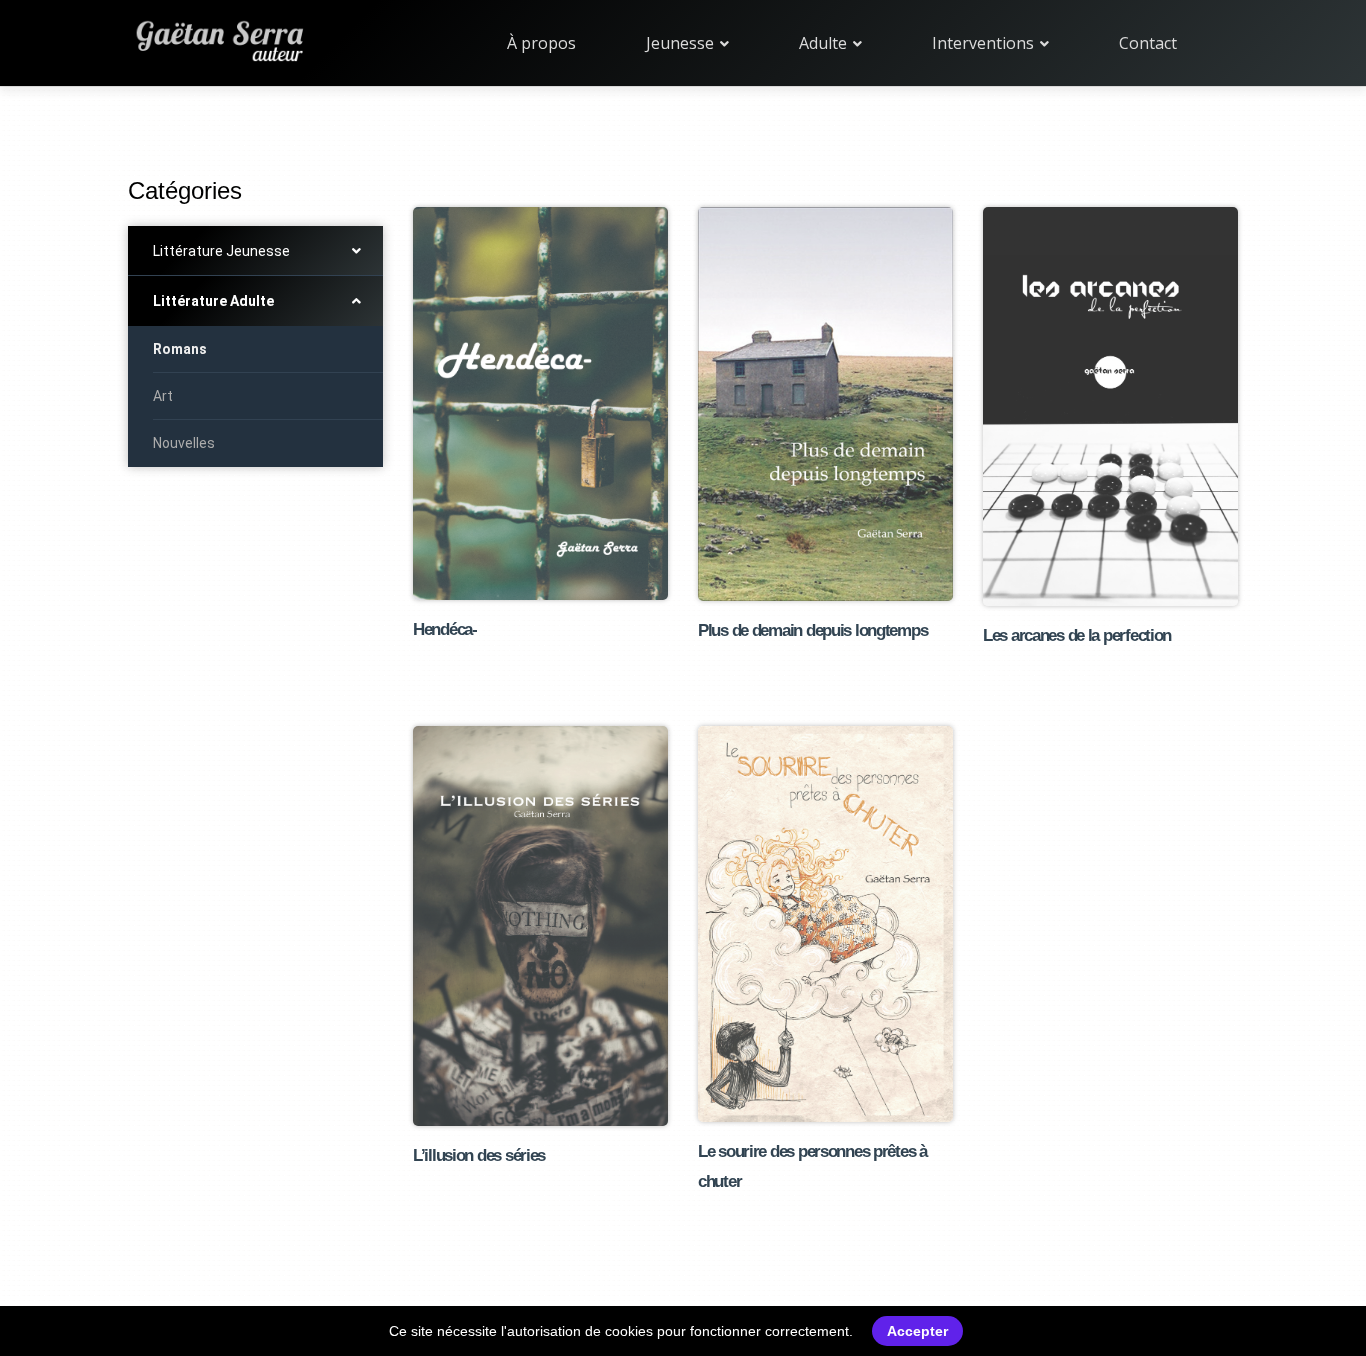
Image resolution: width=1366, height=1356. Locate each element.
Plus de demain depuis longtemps (812, 630)
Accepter (917, 1331)
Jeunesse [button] (682, 43)
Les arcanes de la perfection (1077, 635)
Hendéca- (445, 629)
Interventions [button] (985, 43)
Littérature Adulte (213, 301)
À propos (541, 43)
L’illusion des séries (479, 1155)
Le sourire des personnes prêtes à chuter (812, 1166)
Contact (1148, 43)
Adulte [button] (825, 43)
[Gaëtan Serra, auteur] (218, 38)
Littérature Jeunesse (221, 251)
